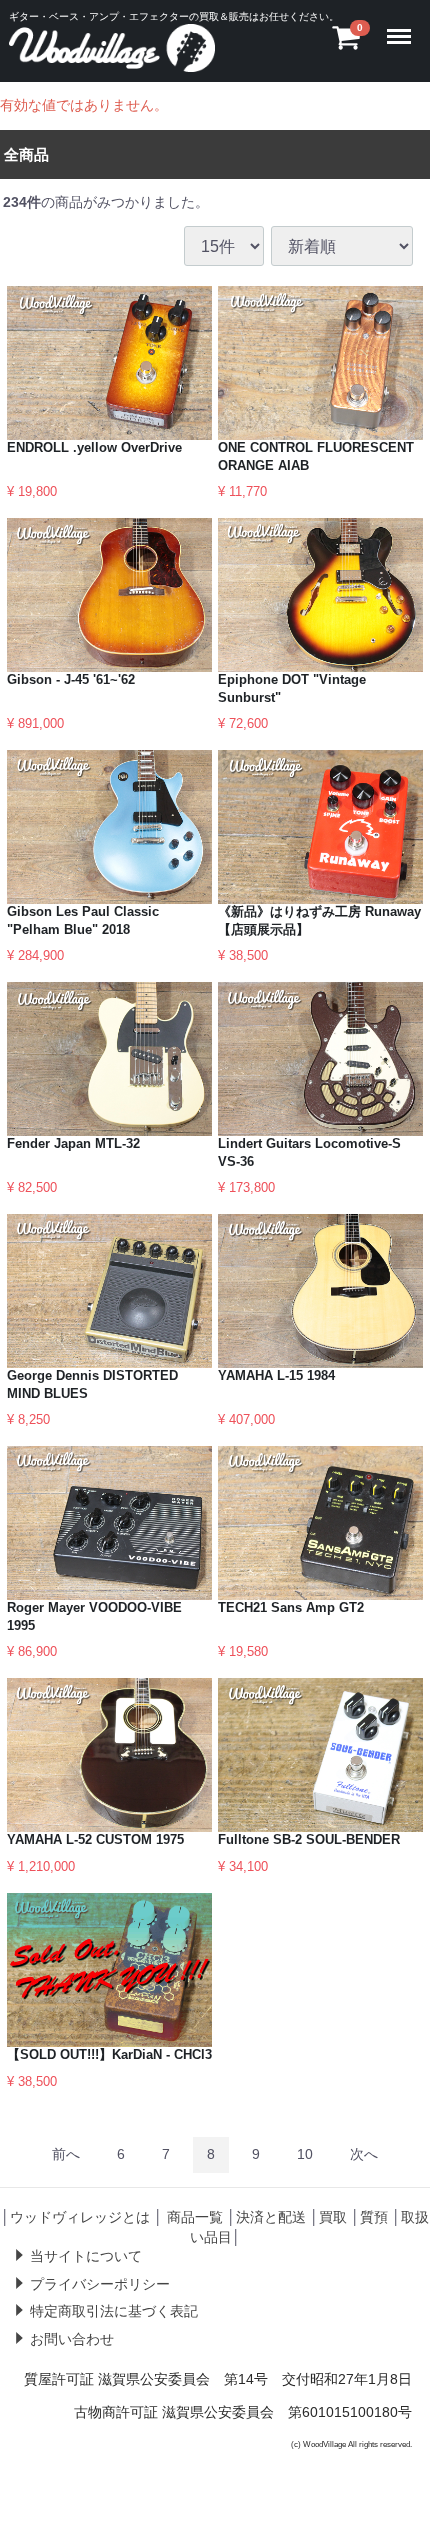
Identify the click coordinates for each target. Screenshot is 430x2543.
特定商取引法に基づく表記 (114, 2311)
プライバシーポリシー (100, 2284)
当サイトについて (86, 2256)
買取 (333, 2217)
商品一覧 (195, 2217)
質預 (374, 2217)
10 (305, 2155)
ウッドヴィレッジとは (80, 2217)
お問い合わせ (72, 2339)
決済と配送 (271, 2217)
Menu (403, 24)
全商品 (26, 154)
